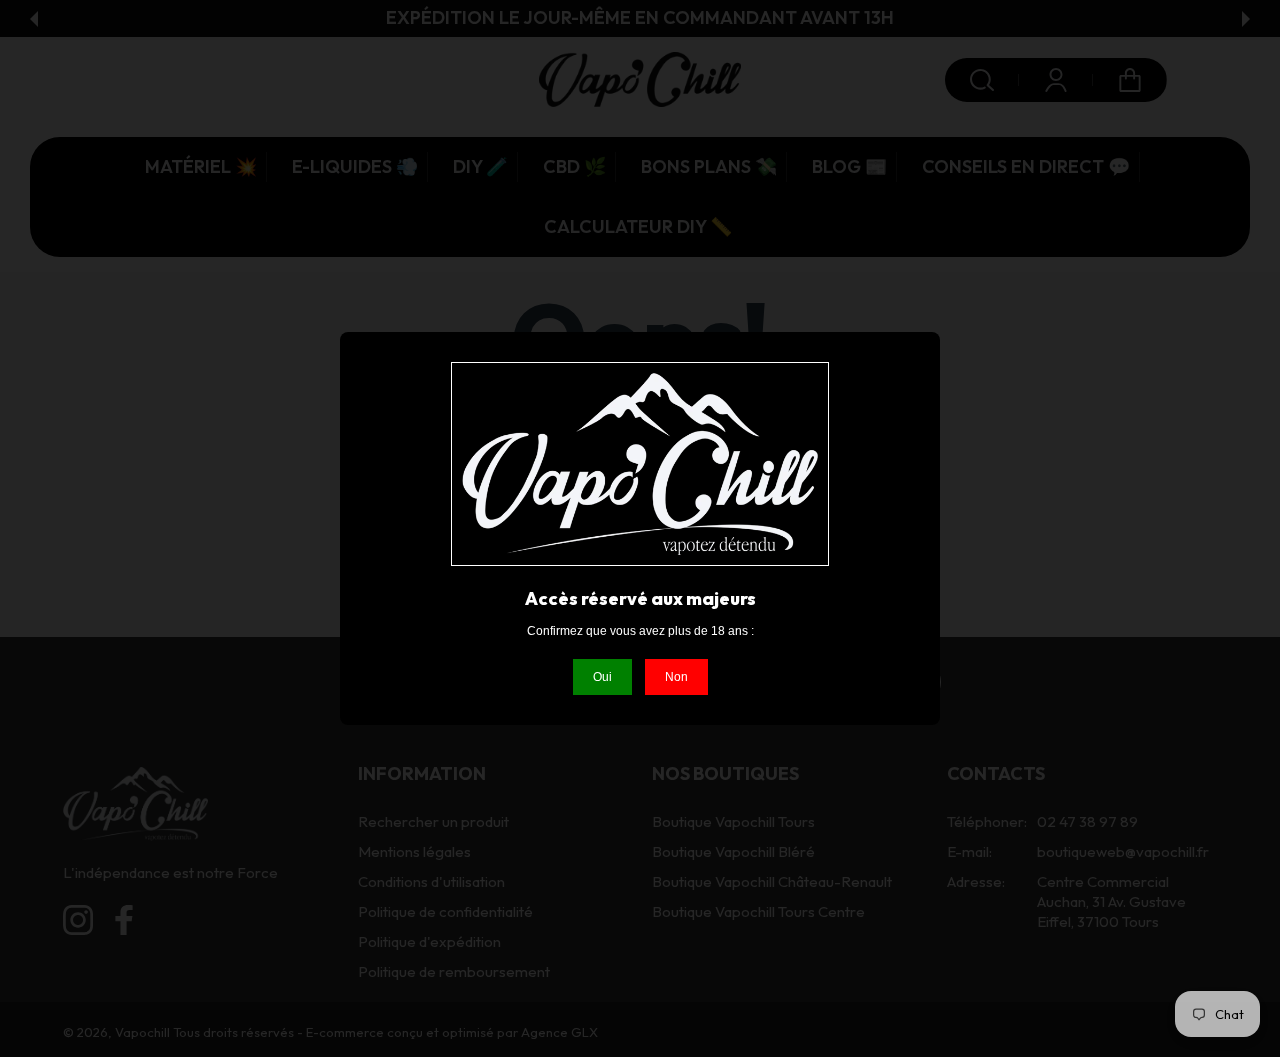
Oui (602, 677)
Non (676, 677)
